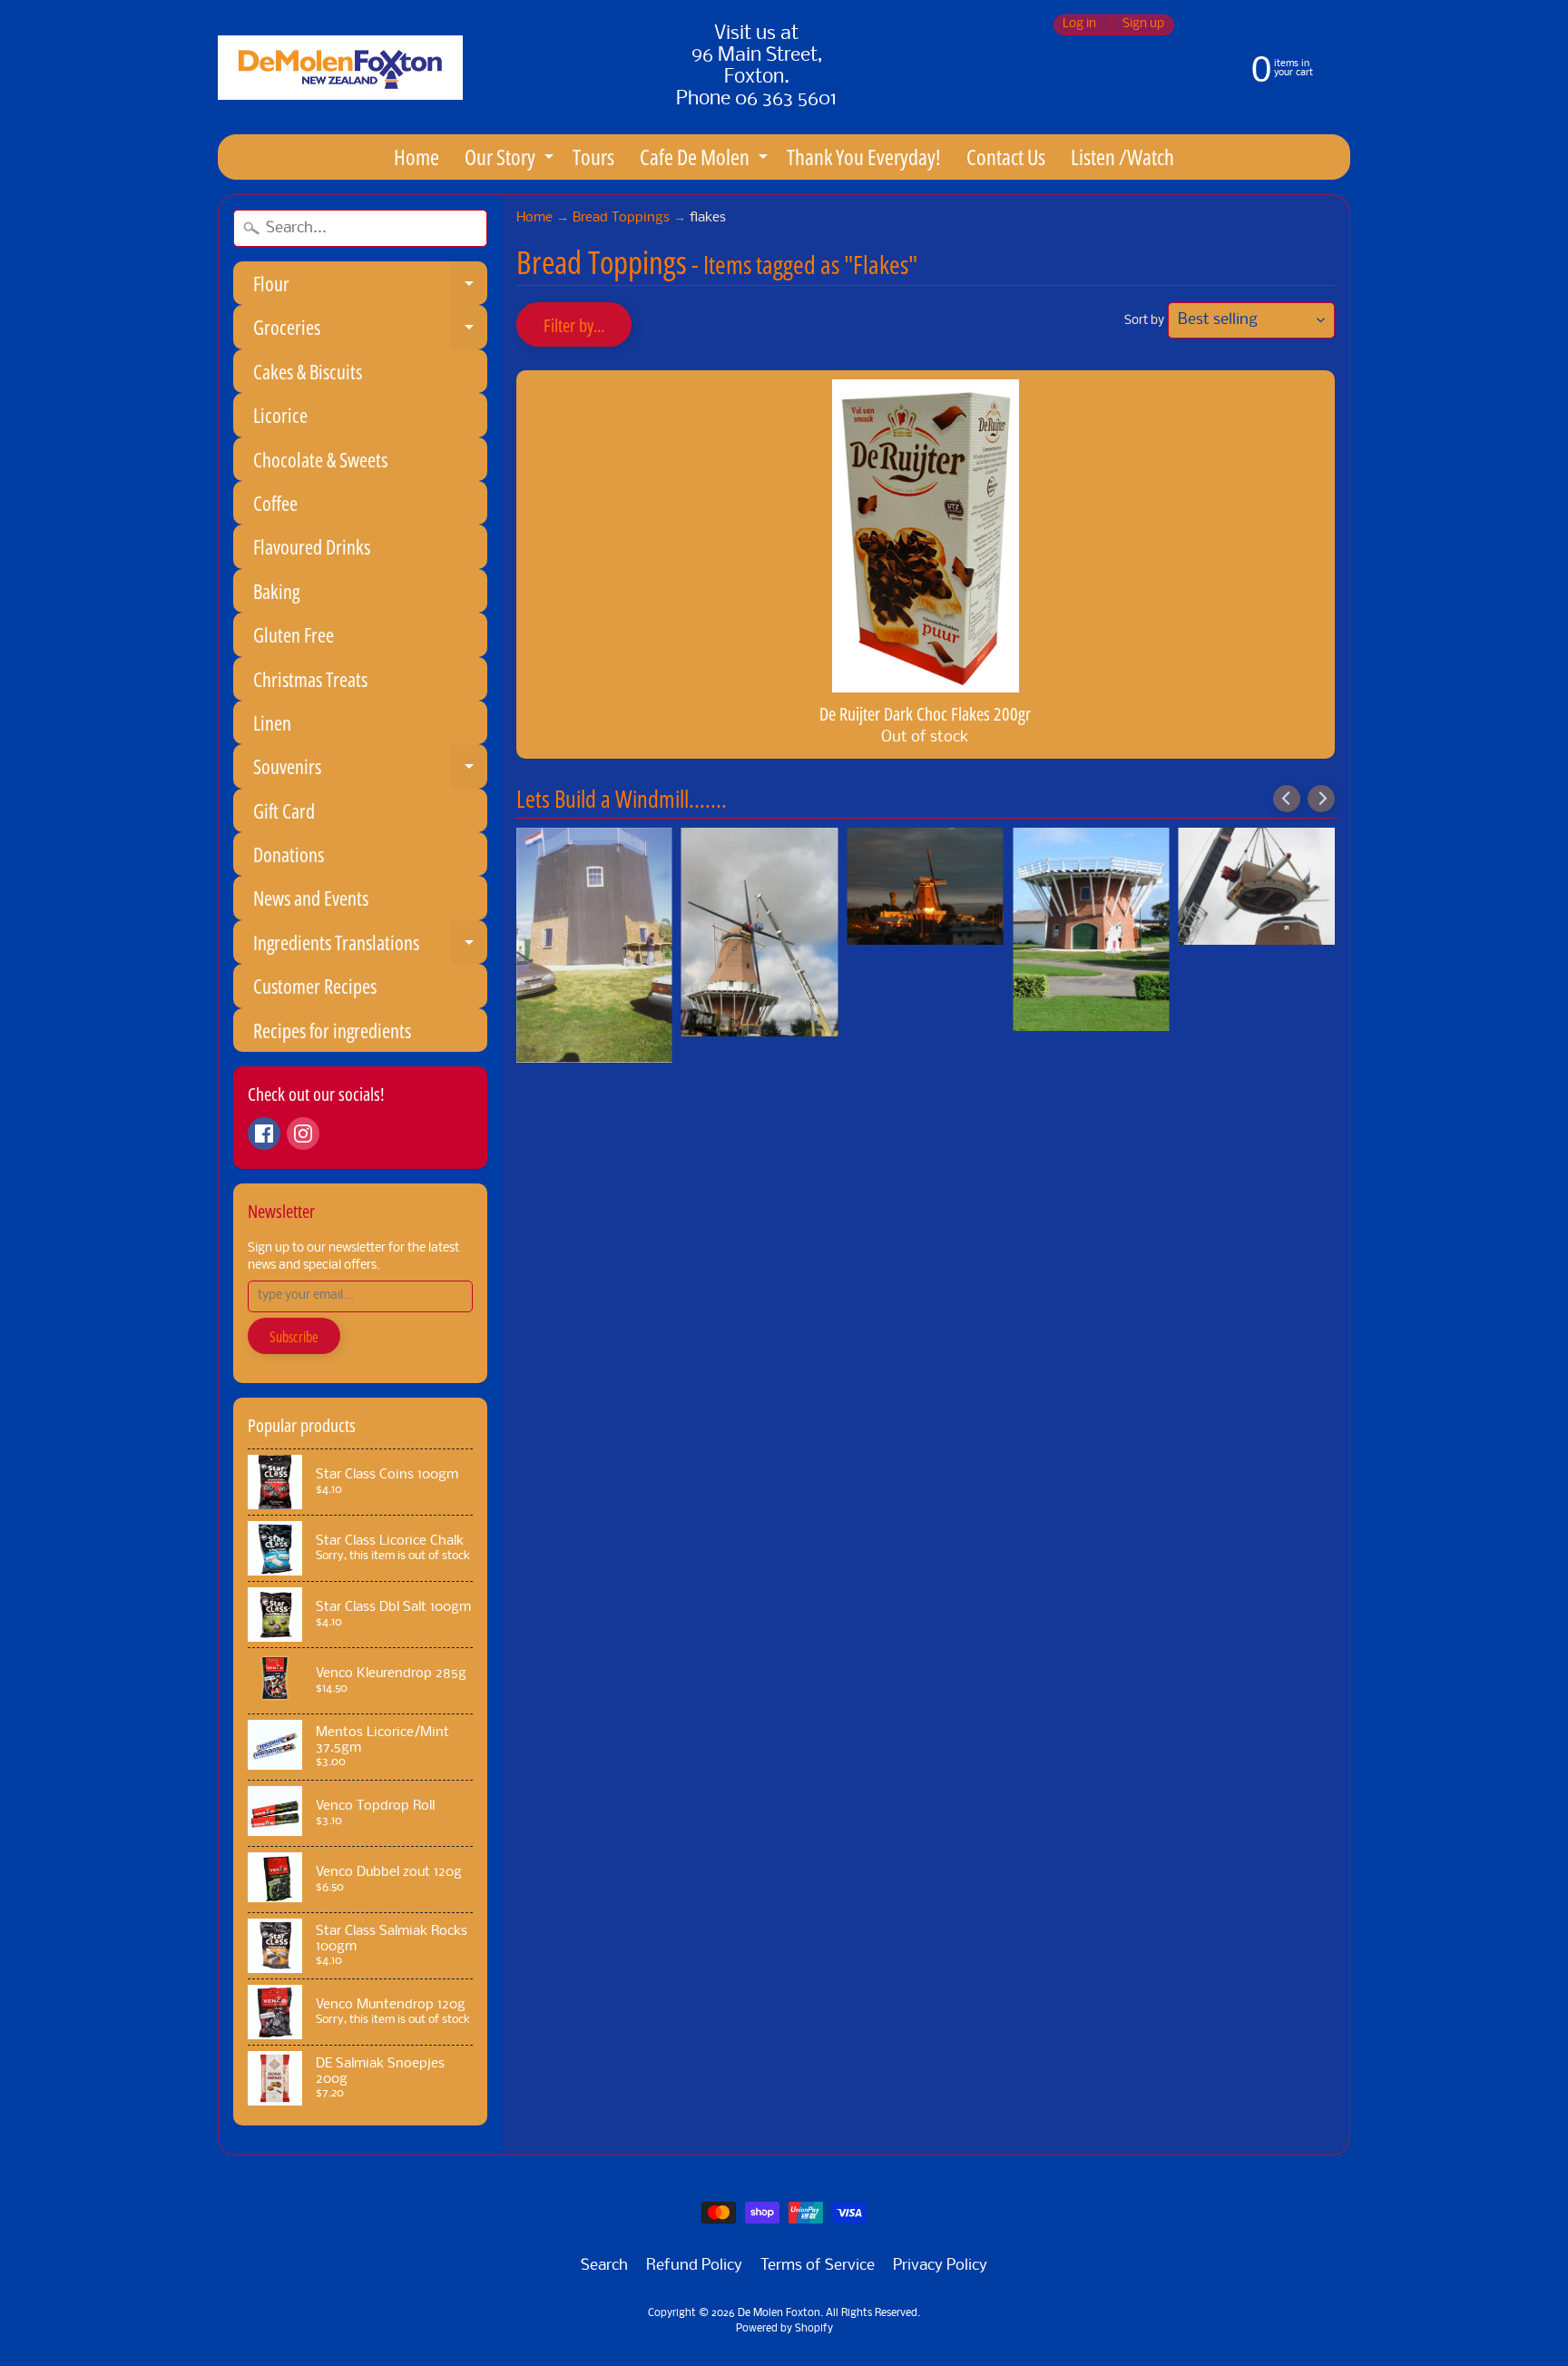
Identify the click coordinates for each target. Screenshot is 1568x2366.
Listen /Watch (1122, 157)
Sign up (1143, 25)
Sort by (1144, 321)
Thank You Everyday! (864, 157)
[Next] (1321, 799)
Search (604, 2266)
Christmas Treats (310, 679)
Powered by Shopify (784, 2329)
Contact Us (1006, 157)
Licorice (280, 415)
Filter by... (574, 325)
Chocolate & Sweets (320, 459)
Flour (370, 287)
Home (416, 157)
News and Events (311, 898)
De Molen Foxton (779, 2313)
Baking (276, 591)
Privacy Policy (940, 2266)
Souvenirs (370, 770)
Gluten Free (294, 634)
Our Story (511, 160)
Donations (289, 854)
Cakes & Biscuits (308, 371)
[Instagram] (303, 1134)
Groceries (370, 331)
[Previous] (1287, 799)
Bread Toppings (621, 218)
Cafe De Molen (706, 160)
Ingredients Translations (370, 946)
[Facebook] (264, 1134)
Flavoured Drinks (312, 546)
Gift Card (284, 810)
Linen (272, 722)
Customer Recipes (315, 986)
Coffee (275, 503)
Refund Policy (694, 2266)
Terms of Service (818, 2266)
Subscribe (294, 1337)
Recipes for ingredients (332, 1030)
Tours (593, 157)
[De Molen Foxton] (340, 68)
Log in (1079, 25)
